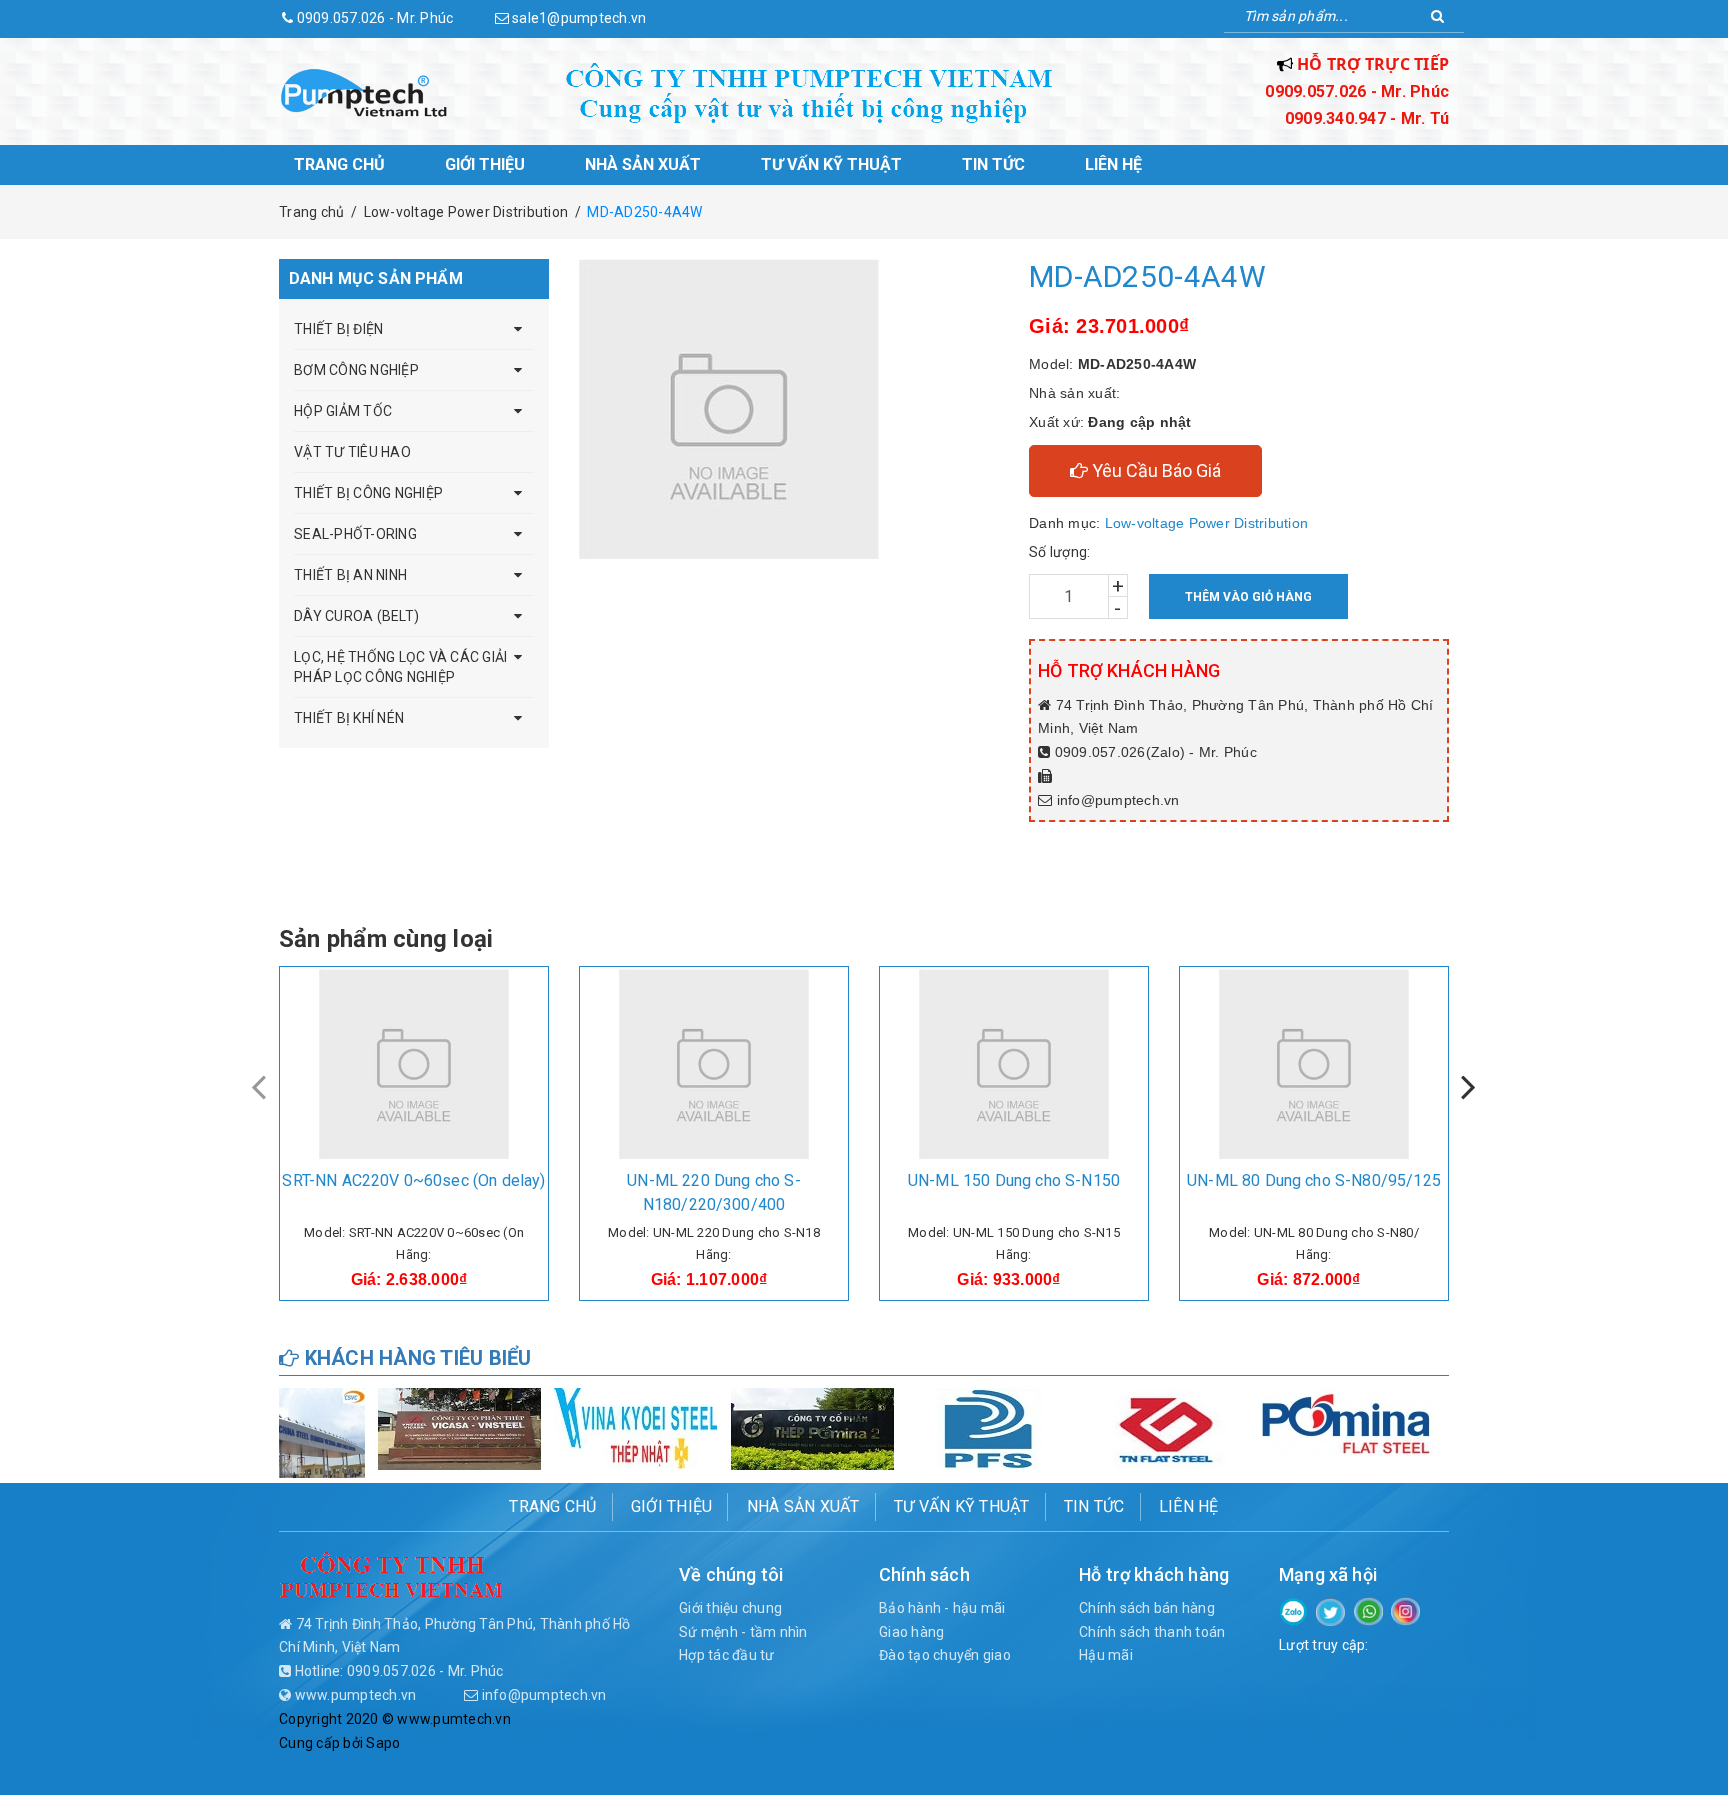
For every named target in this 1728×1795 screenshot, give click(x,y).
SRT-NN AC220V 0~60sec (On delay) (413, 1180)
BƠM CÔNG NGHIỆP (356, 370)
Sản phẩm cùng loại (386, 939)
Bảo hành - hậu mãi (942, 1608)
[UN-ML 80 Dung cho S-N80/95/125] (1314, 1064)
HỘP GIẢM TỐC (343, 411)
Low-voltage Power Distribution (1207, 523)
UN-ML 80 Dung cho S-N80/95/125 (1314, 1180)
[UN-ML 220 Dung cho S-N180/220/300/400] (714, 1064)
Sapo (383, 1743)
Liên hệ (1113, 164)
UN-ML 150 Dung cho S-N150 (1014, 1180)
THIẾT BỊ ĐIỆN (338, 329)
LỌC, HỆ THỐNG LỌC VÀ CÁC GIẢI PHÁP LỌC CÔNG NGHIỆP (400, 667)
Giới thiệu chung (730, 1608)
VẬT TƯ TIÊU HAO (352, 452)
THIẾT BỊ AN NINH (350, 575)
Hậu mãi (1106, 1655)
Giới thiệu (485, 164)
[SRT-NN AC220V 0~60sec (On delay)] (414, 1064)
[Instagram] (1405, 1610)
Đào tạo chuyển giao (945, 1655)
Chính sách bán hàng (1147, 1608)
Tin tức (993, 164)
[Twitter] (1330, 1611)
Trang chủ (339, 164)
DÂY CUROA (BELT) (356, 616)
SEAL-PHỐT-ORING (355, 534)
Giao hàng (911, 1632)
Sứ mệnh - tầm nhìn (743, 1632)
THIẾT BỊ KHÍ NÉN (349, 718)
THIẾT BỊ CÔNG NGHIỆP (368, 493)
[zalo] (1293, 1610)
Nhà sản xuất (643, 164)
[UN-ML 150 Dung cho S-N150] (1014, 1064)
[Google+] (1368, 1610)
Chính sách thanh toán (1152, 1632)
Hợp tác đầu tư (727, 1655)
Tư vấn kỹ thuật (831, 164)
